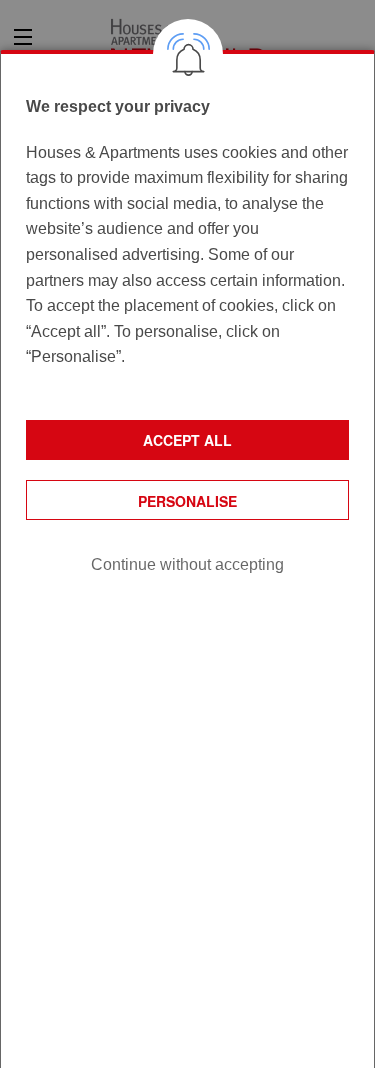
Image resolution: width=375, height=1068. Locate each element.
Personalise (187, 501)
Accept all (187, 440)
